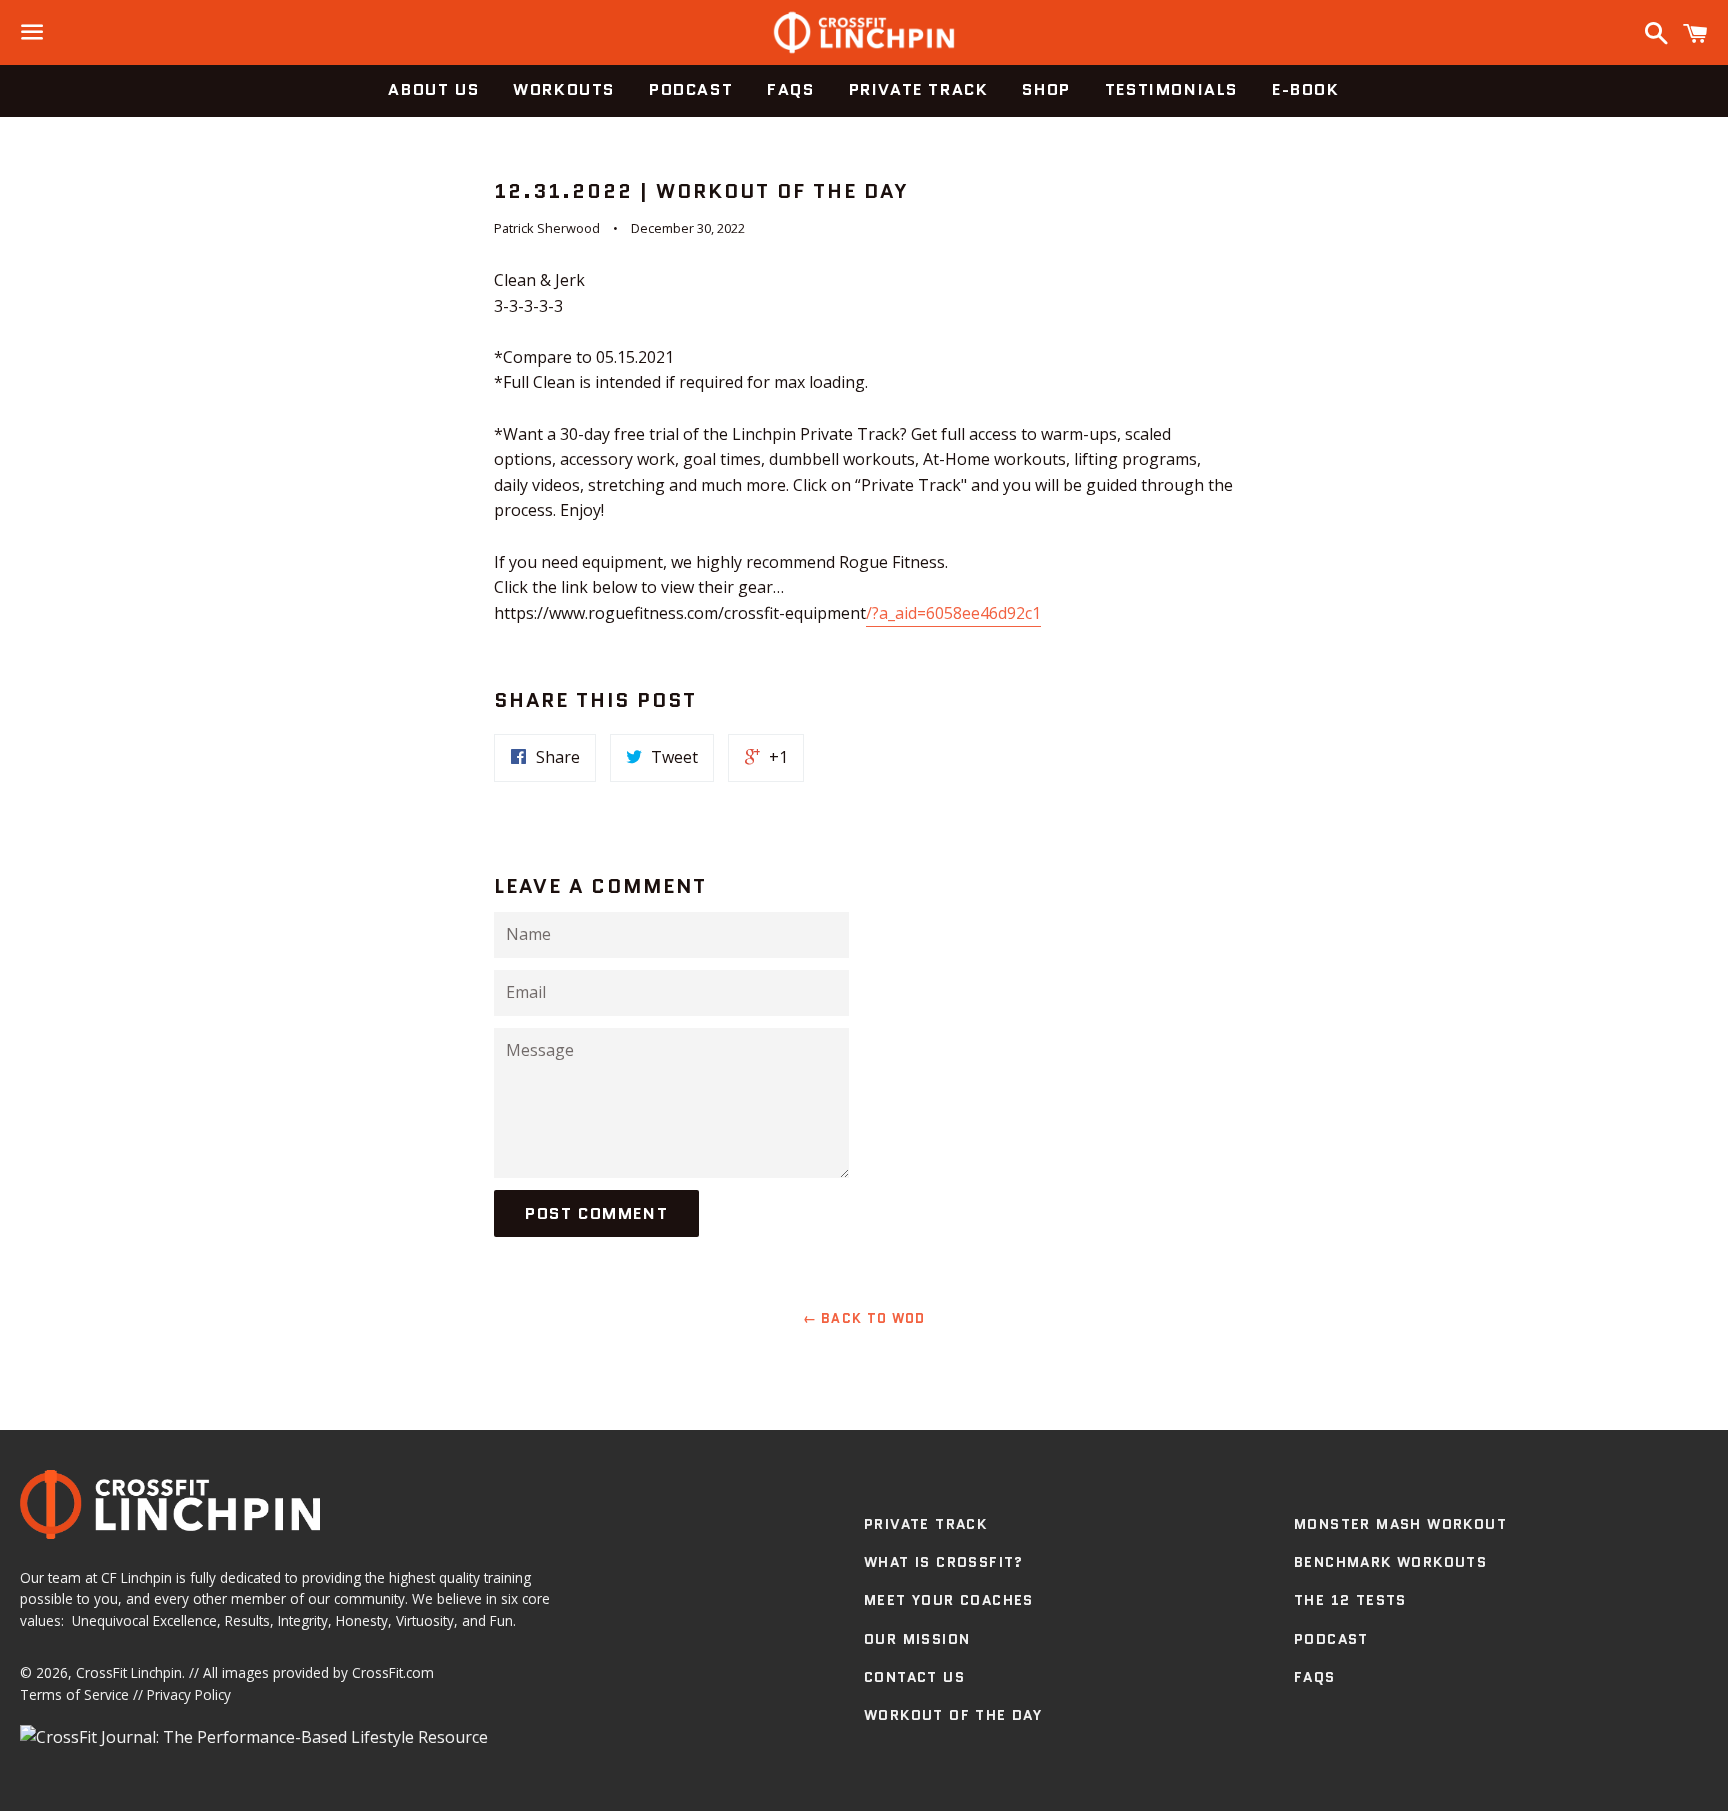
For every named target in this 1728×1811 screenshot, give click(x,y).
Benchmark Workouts (1390, 1562)
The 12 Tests (1350, 1600)
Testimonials (1171, 89)
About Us (433, 89)
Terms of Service (74, 1694)
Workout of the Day (953, 1715)
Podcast (691, 89)
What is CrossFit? (944, 1562)
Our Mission (917, 1639)
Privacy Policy (189, 1694)
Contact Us (914, 1677)
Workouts (564, 89)
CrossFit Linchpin (129, 1672)
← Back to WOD (864, 1318)
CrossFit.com (393, 1672)
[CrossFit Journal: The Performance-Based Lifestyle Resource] (254, 1737)
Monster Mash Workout (1400, 1524)
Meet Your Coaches (949, 1600)
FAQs (790, 89)
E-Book (1306, 89)
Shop (1046, 89)
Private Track (919, 89)
